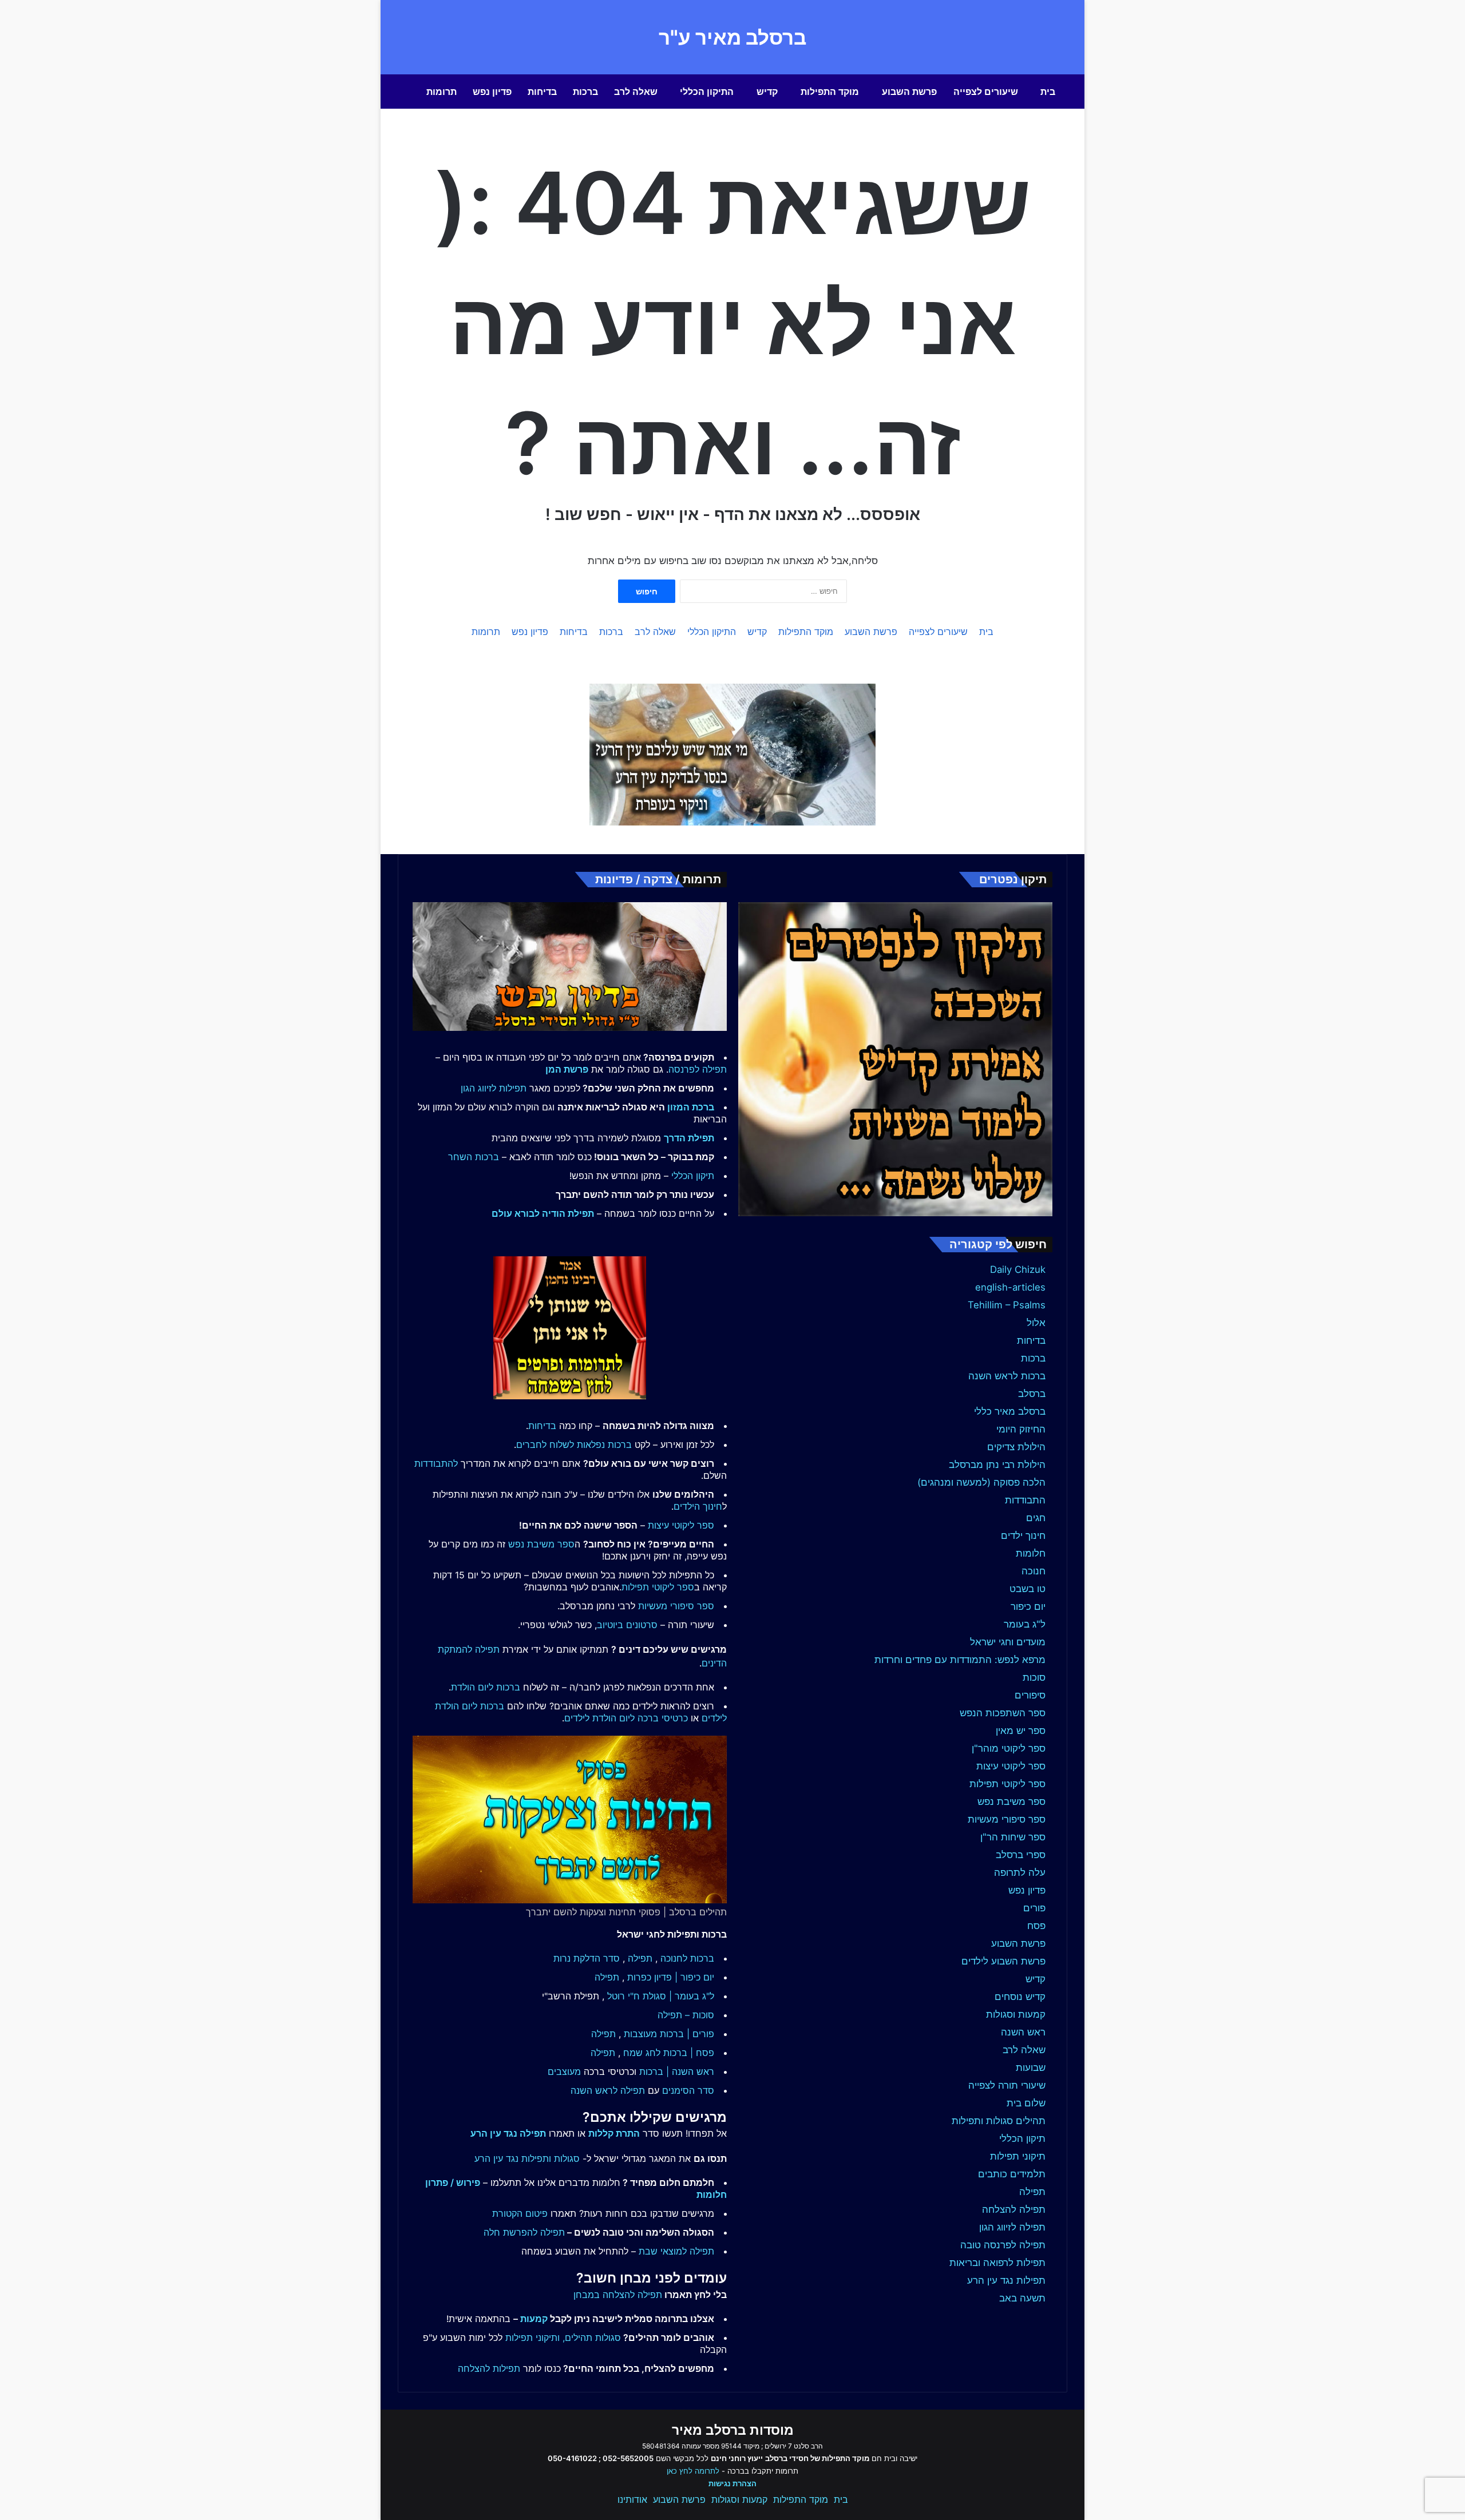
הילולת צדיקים (1016, 1447)
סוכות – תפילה (686, 2015)
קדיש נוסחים (1020, 1997)
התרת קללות (614, 2133)
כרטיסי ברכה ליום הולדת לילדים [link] (626, 1718)
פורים (1034, 1908)
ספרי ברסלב (1021, 1855)
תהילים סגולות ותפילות (999, 2121)
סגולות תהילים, (592, 2338)
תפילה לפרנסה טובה (1003, 2245)
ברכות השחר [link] (474, 1157)
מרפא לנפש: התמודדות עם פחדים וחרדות (960, 1660)
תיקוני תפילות (1018, 2156)
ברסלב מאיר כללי (1010, 1411)
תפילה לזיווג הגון (1012, 2227)
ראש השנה (1023, 2032)
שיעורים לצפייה (986, 92)
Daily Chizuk (1018, 1269)
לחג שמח (642, 2053)
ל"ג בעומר (1025, 1624)
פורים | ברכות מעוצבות (669, 2034)
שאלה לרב (636, 92)
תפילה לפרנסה (698, 1069)
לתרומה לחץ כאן (693, 2471)
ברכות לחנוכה (687, 1958)
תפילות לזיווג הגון (494, 1088)
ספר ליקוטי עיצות (1011, 1766)
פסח (1036, 1926)
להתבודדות (436, 1463)
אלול (1036, 1323)
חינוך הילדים (698, 1506)
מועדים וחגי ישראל (1008, 1642)
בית (1048, 92)
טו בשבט (1028, 1589)
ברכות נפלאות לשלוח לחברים (574, 1444)
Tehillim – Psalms (1007, 1305)
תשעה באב (1022, 2298)
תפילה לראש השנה (608, 2090)
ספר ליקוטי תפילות (1007, 1784)
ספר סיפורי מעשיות (1007, 1819)
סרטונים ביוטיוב (627, 1625)
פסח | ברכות (689, 2053)
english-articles (1010, 1287)
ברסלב (1032, 1394)
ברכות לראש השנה (1007, 1376)
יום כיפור (1028, 1606)
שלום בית (1026, 2103)
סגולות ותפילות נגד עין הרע (527, 2158)
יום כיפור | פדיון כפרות (671, 1977)
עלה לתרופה (1020, 1872)
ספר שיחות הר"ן (1013, 1837)
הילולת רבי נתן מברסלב (997, 1465)
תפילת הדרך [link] (689, 1138)
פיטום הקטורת (520, 2213)
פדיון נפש (492, 92)
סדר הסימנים (688, 2090)
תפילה (1032, 2192)
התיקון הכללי (707, 92)
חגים (1036, 1518)
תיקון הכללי (1022, 2138)
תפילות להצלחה (489, 2368)
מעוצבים (564, 2071)
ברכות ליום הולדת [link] (486, 1687)
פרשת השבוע (909, 92)
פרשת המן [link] (567, 1069)
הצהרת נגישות (732, 2483)
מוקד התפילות (830, 92)
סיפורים (1030, 1695)
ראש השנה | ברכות (677, 2071)
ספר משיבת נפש (1011, 1801)
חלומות (1031, 1553)
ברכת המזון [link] (691, 1107)
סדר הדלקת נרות (587, 1958)
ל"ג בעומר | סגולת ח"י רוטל (661, 1996)
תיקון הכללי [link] (693, 1176)
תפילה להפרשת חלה (524, 2232)
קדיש (767, 92)
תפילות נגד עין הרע (1006, 2280)
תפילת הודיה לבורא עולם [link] (543, 1213)
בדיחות (542, 92)
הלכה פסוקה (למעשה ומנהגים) (981, 1482)
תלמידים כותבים (1012, 2174)
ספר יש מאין (1021, 1731)
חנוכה (1034, 1571)
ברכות (585, 92)
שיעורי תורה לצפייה (1007, 2085)
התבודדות (1025, 1500)
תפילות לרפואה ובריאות (997, 2263)
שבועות (1031, 2067)
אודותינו (632, 2499)
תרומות (442, 92)
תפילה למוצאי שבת (676, 2251)
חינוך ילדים (1023, 1535)
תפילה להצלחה (1014, 2209)
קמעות (534, 2319)
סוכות (1034, 1677)
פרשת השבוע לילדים (1003, 1961)
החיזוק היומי (1021, 1429)
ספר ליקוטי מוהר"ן (1009, 1748)
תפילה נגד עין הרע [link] (508, 2133)
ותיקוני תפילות (532, 2338)
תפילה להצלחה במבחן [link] (618, 2295)
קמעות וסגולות (1016, 2014)
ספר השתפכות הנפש (1003, 1713)
